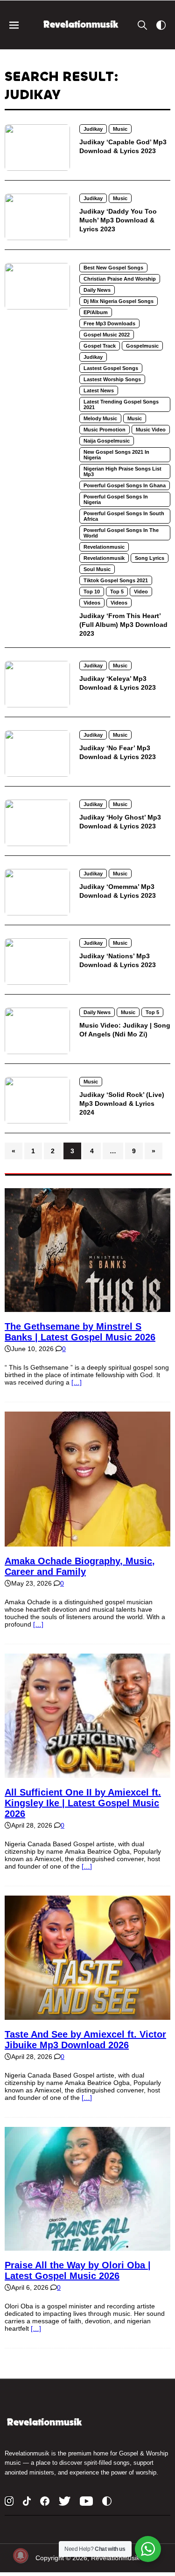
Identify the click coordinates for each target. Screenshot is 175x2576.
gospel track (100, 346)
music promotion (105, 430)
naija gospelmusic (107, 441)
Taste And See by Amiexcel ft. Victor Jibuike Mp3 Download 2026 (85, 2040)
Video (141, 592)
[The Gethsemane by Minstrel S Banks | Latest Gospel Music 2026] (87, 1308)
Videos (92, 603)
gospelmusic (142, 346)
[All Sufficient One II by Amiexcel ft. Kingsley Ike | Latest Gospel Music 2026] (87, 1774)
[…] (77, 1382)
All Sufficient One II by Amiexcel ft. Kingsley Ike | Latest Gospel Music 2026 (83, 1803)
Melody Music (100, 418)
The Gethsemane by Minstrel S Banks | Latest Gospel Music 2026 (80, 1332)
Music (120, 129)
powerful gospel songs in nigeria (116, 499)
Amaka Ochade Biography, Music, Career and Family (80, 1566)
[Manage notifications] (21, 2556)
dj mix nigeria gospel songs (119, 301)
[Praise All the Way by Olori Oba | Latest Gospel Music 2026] (87, 2247)
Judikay (93, 129)
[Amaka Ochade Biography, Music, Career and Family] (87, 1543)
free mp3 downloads (109, 323)
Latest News (99, 390)
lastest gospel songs (111, 368)
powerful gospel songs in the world (121, 533)
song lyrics (150, 558)
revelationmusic (104, 547)
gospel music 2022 (107, 335)
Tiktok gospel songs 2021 (116, 580)
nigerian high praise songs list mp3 (122, 471)
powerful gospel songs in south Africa (124, 516)
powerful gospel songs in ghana (125, 485)
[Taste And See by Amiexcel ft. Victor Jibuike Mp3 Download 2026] (87, 2016)
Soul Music (97, 569)
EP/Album (96, 312)
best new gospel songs (113, 268)
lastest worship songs (112, 379)
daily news (97, 290)
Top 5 (117, 592)
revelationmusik (104, 558)
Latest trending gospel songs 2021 (121, 404)
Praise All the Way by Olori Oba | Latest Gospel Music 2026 (78, 2270)
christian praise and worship (120, 279)
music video (151, 430)
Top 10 (92, 592)
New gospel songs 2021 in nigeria (116, 455)
